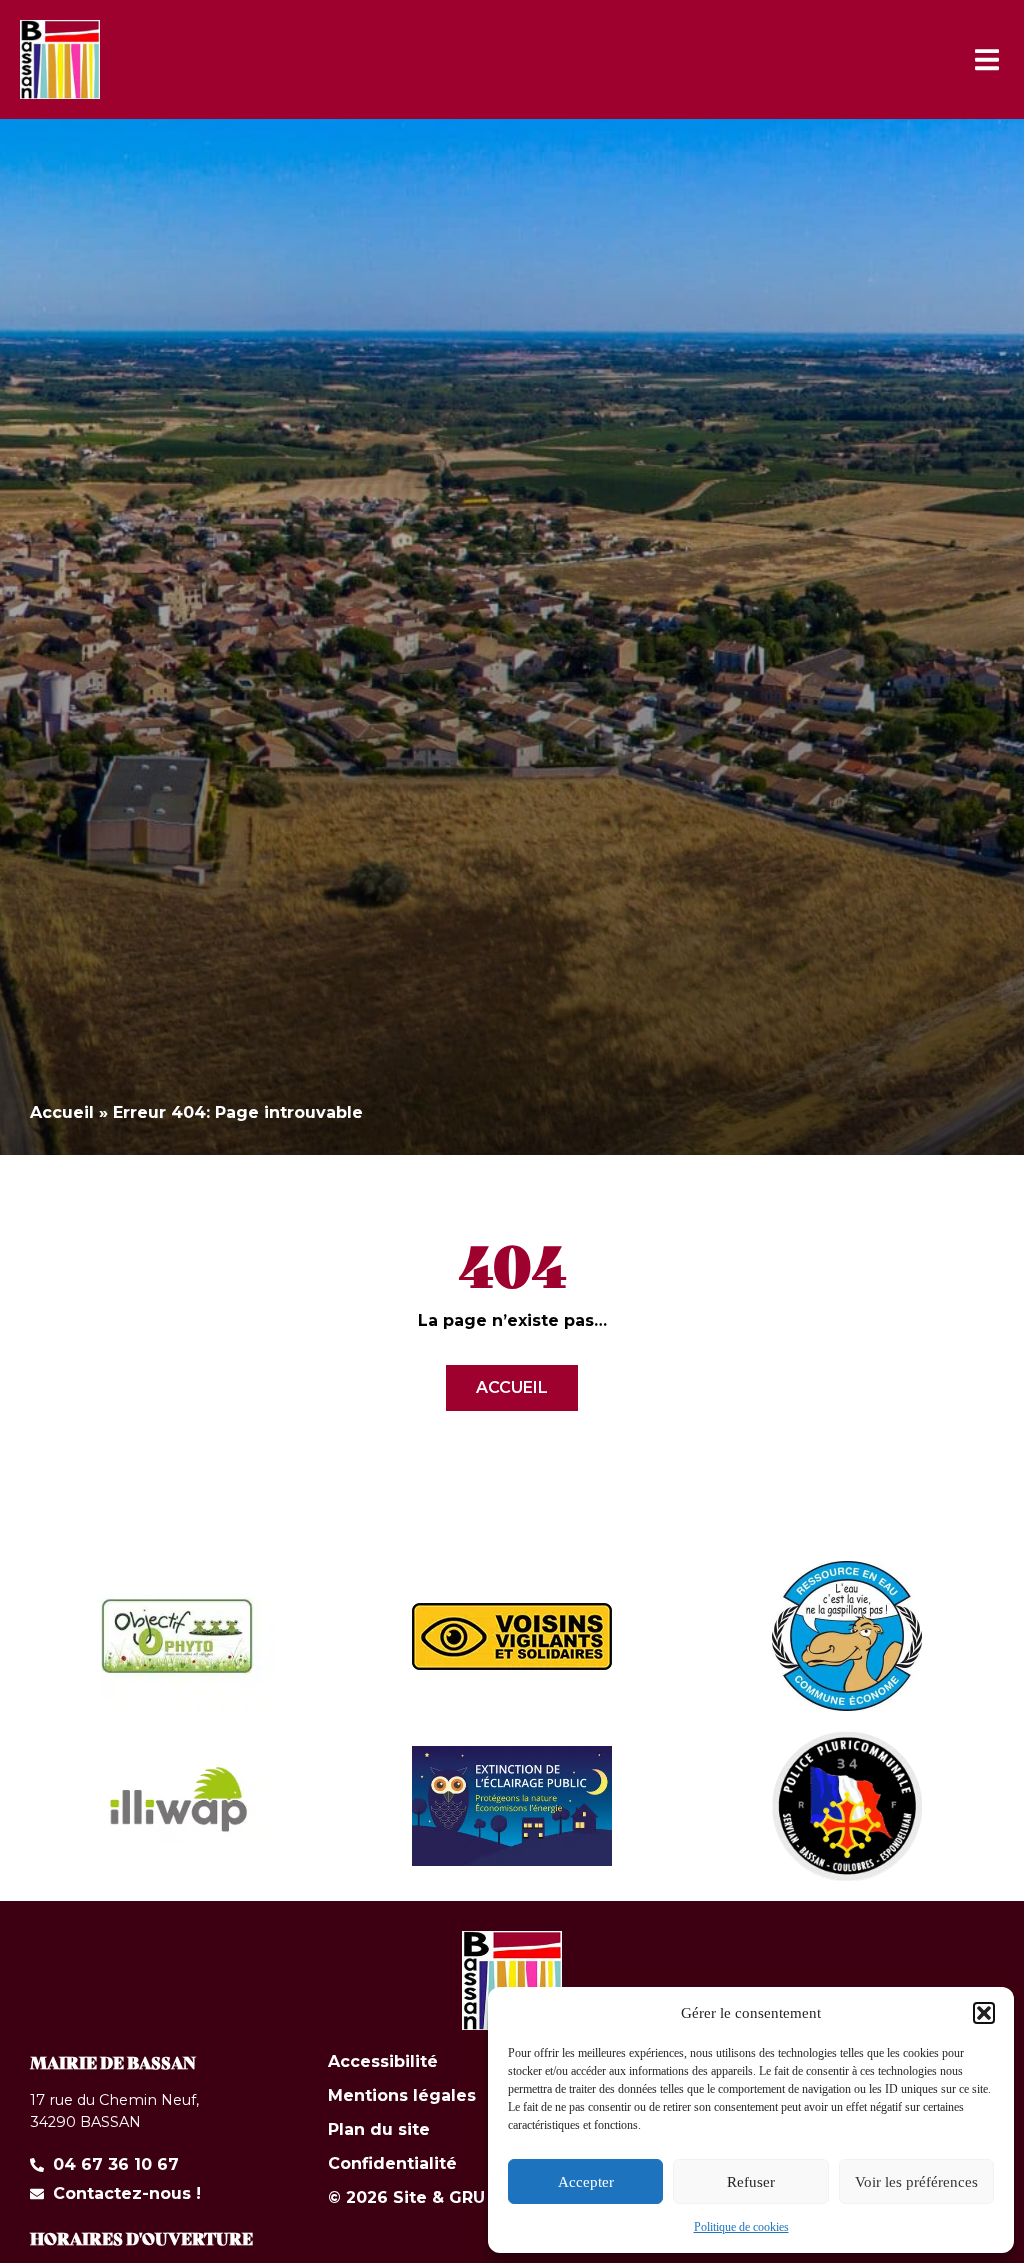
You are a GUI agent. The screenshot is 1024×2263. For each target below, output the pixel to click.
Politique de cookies (741, 2227)
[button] (984, 2013)
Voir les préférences (916, 2182)
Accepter (586, 2182)
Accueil (62, 1112)
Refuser (751, 2182)
